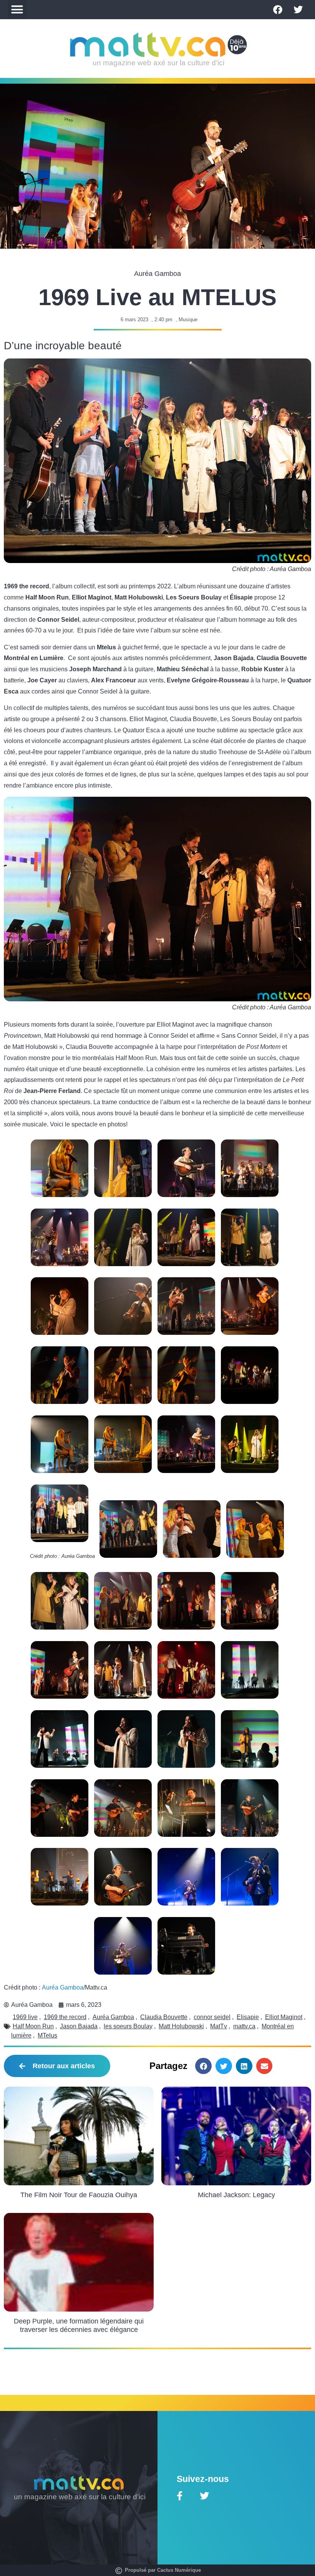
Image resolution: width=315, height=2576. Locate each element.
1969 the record (65, 2017)
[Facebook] (278, 10)
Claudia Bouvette (164, 2017)
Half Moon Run (33, 2026)
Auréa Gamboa (63, 1987)
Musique (188, 320)
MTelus (47, 2035)
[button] (17, 10)
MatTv (219, 2026)
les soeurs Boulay (128, 2026)
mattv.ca (244, 2026)
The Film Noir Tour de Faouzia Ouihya (79, 2195)
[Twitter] (298, 10)
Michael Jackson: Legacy (236, 2195)
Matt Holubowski (181, 2026)
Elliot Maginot (284, 2017)
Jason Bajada (79, 2026)
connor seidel (212, 2017)
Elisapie (248, 2017)
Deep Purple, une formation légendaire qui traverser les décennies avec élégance (79, 2325)
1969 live (25, 2017)
